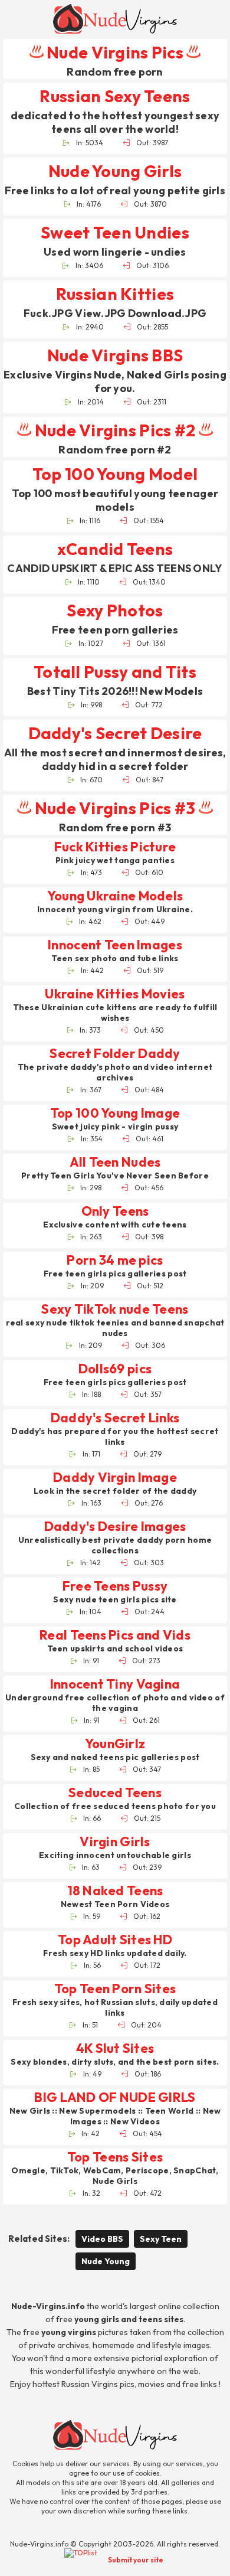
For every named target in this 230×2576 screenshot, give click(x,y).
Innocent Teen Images (115, 945)
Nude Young (106, 2261)
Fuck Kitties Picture (115, 847)
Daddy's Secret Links (115, 1418)
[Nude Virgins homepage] (115, 19)
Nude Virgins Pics (115, 52)
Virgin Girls (115, 1842)
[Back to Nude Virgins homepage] (115, 2435)
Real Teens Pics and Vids (115, 1635)
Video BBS (102, 2239)
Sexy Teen (161, 2239)
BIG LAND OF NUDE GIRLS (115, 2097)
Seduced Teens (115, 1793)
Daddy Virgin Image (115, 1478)
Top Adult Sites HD (115, 1940)
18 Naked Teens (115, 1891)
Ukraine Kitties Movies (115, 994)
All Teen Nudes (115, 1162)
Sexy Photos (115, 610)
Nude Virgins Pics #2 (115, 430)
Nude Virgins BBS (115, 355)
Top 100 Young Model (115, 474)
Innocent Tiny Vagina (115, 1684)
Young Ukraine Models (115, 896)
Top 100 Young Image (115, 1113)
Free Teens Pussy (115, 1586)
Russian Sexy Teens (115, 96)
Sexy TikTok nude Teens (115, 1309)
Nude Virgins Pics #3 (115, 808)
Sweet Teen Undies (115, 232)
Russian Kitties (115, 294)
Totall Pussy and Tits (115, 672)
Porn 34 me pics (115, 1260)
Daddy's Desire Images (115, 1527)
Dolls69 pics (115, 1369)
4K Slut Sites (115, 2048)
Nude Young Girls (115, 171)
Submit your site (136, 2560)
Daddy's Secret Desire (115, 733)
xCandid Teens (115, 549)
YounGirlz (115, 1744)
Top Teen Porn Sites (115, 1989)
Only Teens (115, 1211)
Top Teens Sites (115, 2157)
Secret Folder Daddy (115, 1054)
